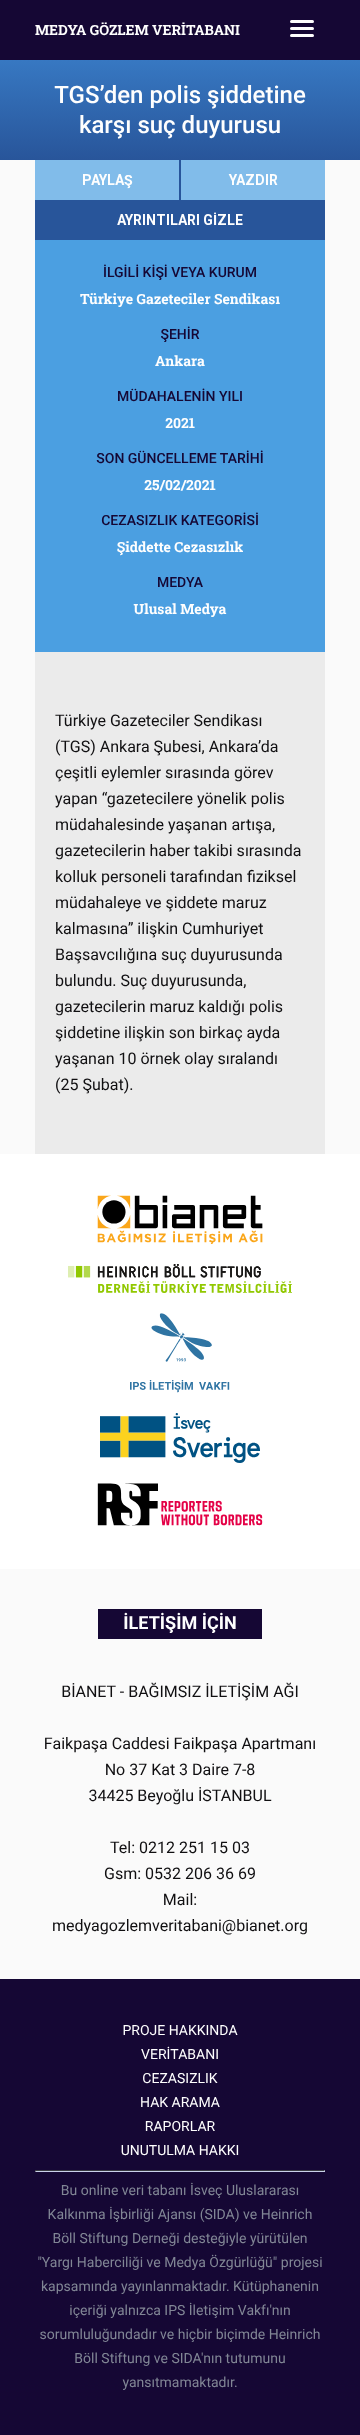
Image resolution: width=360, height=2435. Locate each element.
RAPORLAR (180, 2127)
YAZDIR (253, 180)
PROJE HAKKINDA (179, 2031)
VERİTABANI (180, 2055)
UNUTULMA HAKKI (180, 2151)
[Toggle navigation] (302, 30)
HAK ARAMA (180, 2103)
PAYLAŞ (107, 180)
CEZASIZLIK (179, 2079)
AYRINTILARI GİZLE (180, 220)
